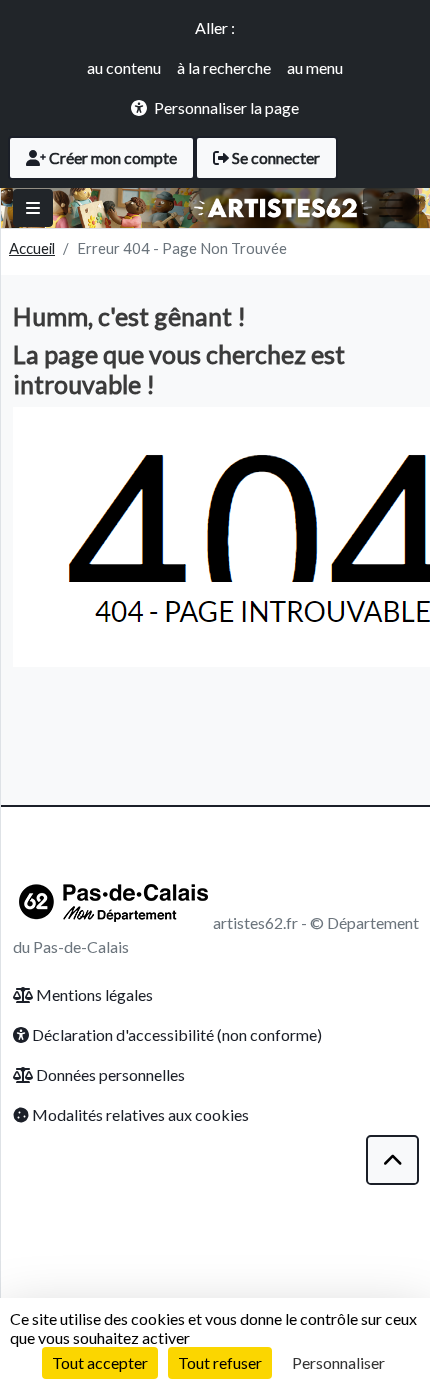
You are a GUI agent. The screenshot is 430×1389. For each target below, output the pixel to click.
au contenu (124, 67)
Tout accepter (100, 1362)
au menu (315, 67)
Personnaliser (338, 1362)
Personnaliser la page (226, 107)
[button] (393, 1160)
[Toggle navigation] (391, 208)
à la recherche (224, 67)
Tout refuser (220, 1362)
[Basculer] (33, 208)
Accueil (32, 248)
